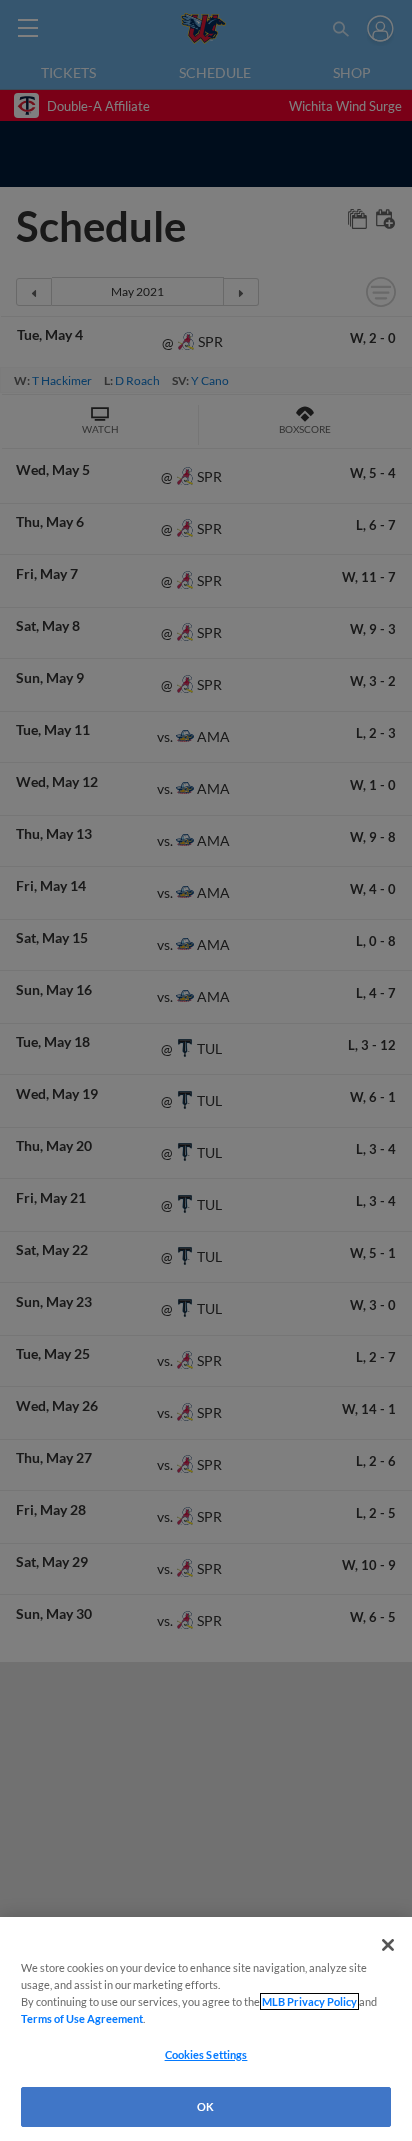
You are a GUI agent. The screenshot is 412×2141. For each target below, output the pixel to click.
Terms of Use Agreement (82, 2018)
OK (205, 2106)
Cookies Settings (206, 2054)
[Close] (388, 1945)
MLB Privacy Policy (309, 2001)
